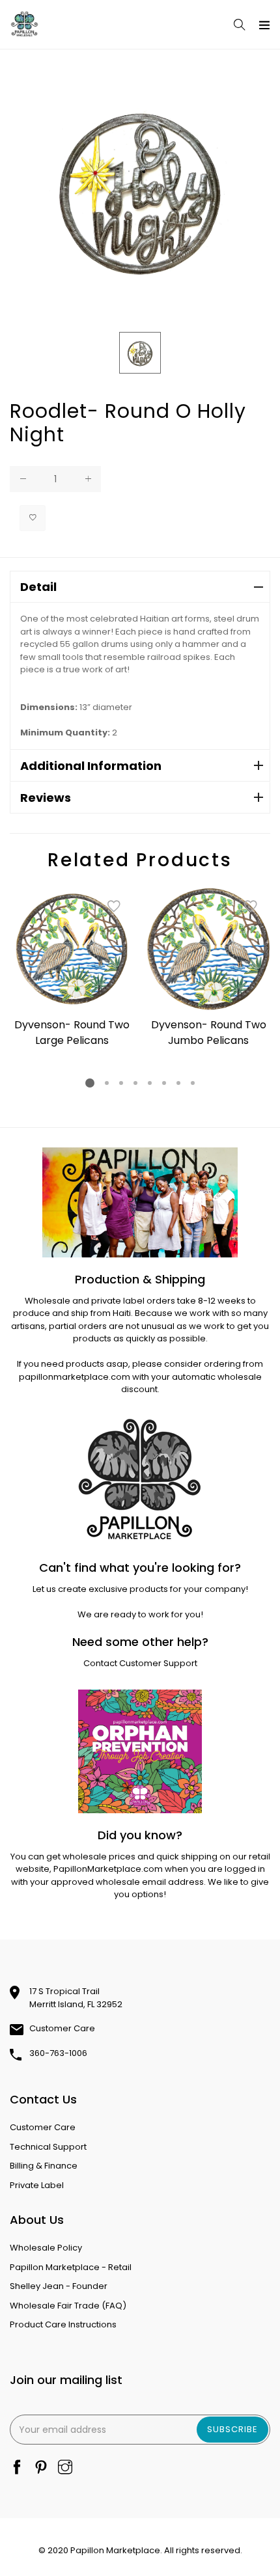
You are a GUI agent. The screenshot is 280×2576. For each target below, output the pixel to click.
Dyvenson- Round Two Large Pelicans (72, 1033)
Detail (38, 587)
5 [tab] (150, 1083)
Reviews (46, 798)
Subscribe (232, 2429)
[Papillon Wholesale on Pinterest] (41, 2468)
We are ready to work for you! (140, 1614)
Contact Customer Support (140, 1663)
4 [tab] (135, 1083)
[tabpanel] (72, 969)
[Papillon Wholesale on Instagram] (65, 2468)
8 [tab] (193, 1083)
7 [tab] (178, 1083)
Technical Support (48, 2147)
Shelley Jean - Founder (59, 2286)
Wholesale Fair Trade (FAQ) (68, 2306)
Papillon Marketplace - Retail (71, 2267)
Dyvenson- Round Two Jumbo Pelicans (209, 1033)
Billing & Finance (44, 2166)
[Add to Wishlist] (33, 518)
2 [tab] (107, 1083)
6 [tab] (164, 1083)
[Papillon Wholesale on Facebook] (17, 2468)
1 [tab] (90, 1083)
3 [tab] (121, 1083)
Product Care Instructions (63, 2324)
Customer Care (62, 2028)
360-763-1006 (58, 2053)
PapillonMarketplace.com (108, 1869)
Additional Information (91, 766)
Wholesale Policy (46, 2248)
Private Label (37, 2185)
